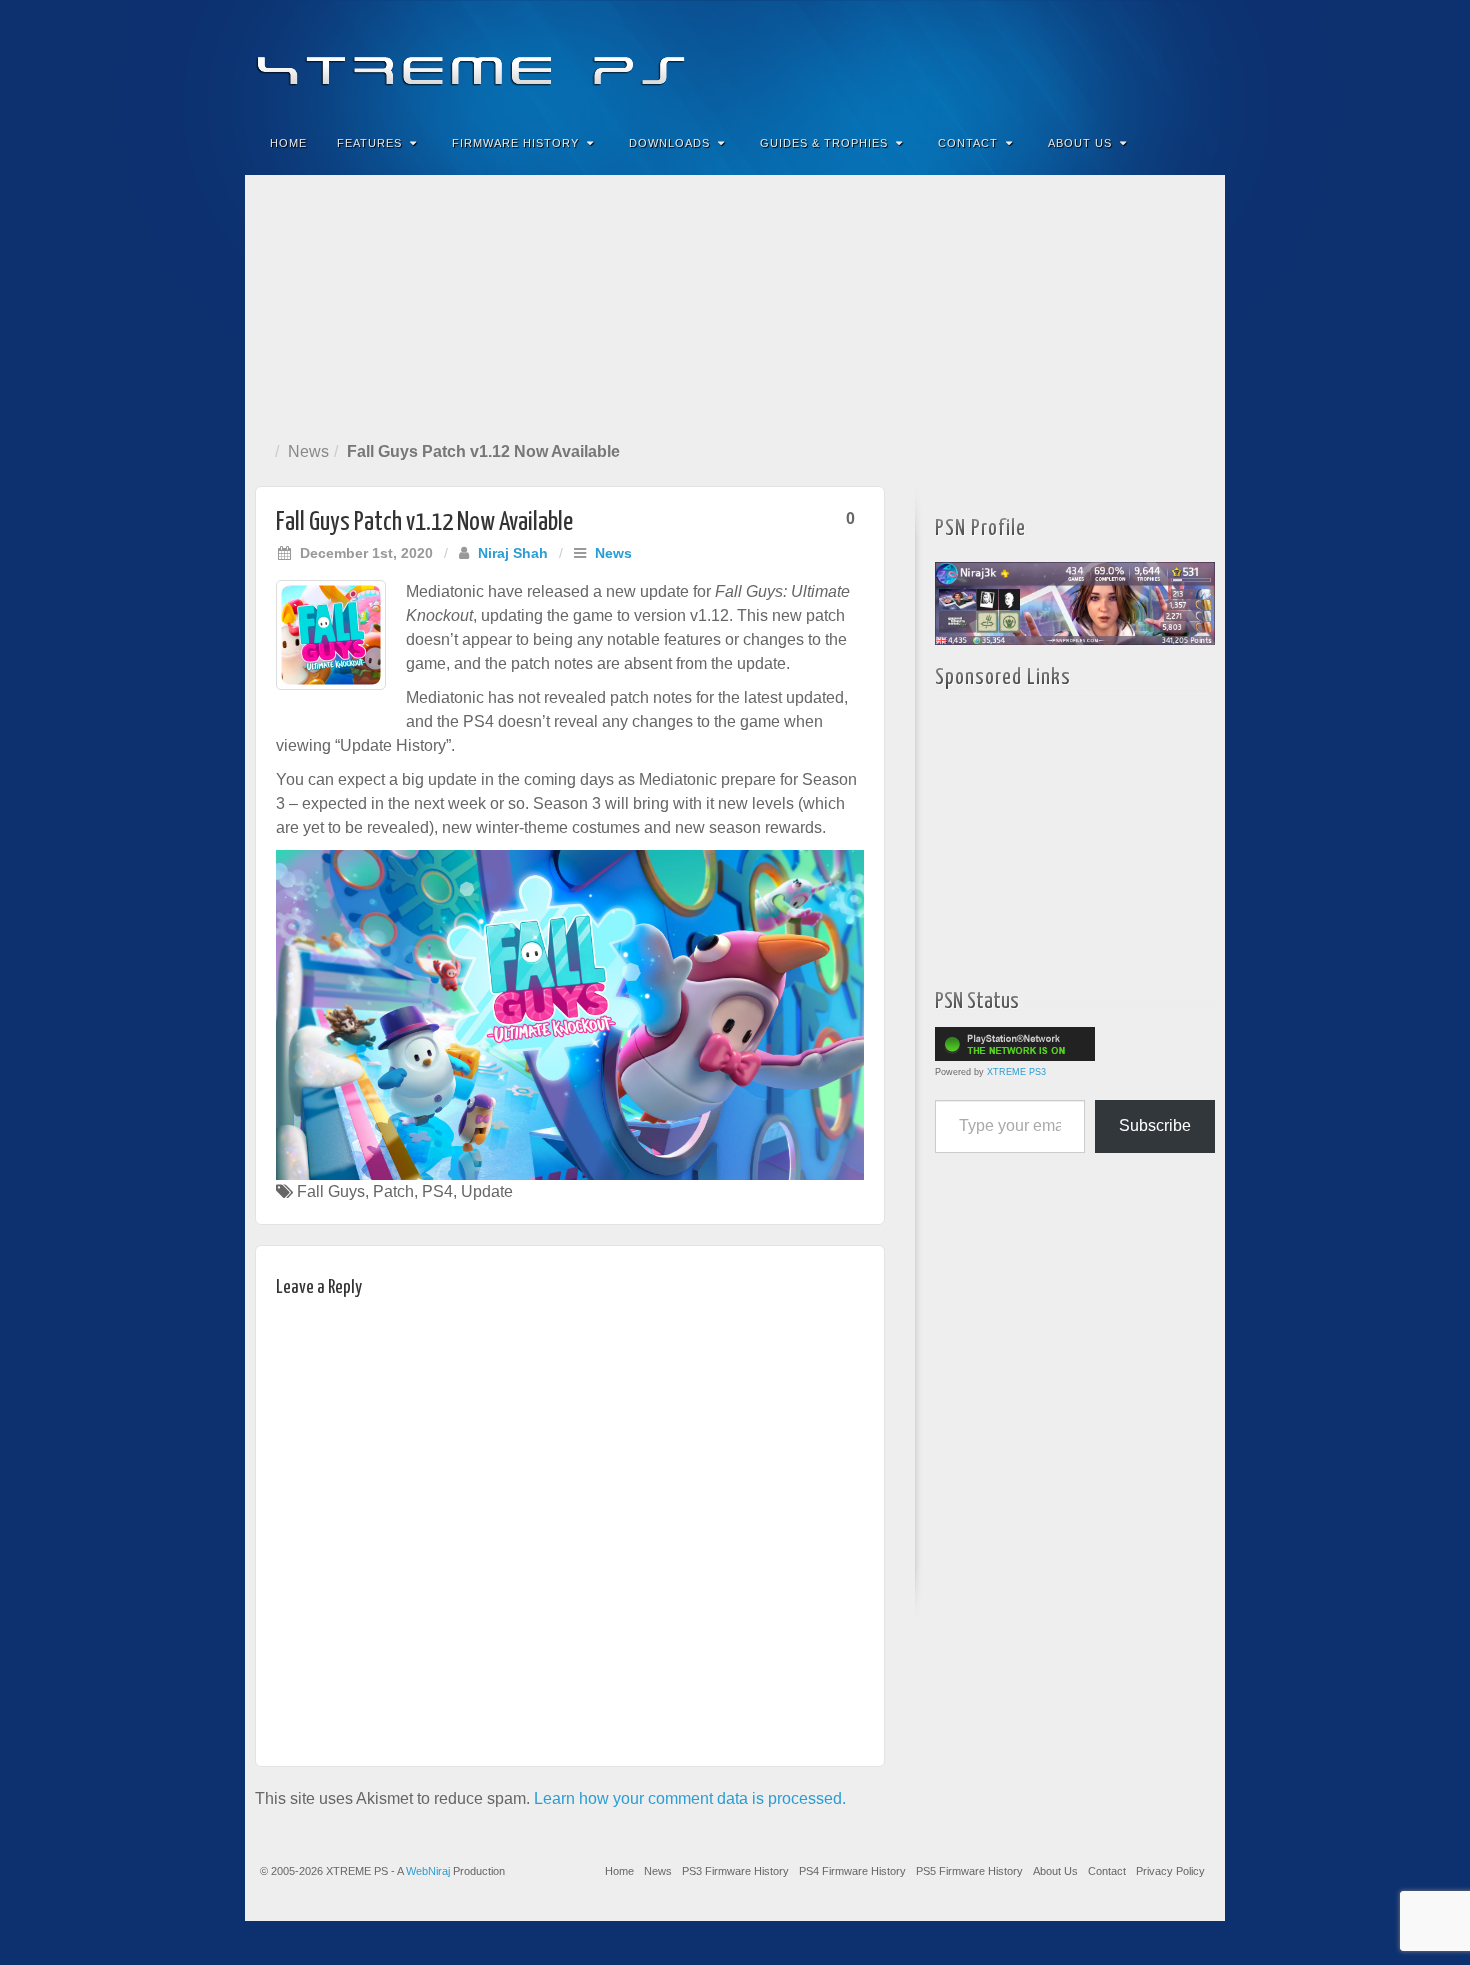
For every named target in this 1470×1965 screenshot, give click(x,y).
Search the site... (1197, 143)
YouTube (1169, 58)
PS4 (437, 1191)
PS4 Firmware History (852, 1871)
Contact (968, 143)
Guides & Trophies (824, 143)
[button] (570, 1015)
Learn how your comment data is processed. (690, 1798)
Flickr (1115, 58)
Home (288, 143)
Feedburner (1088, 58)
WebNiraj (428, 1871)
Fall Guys (331, 1191)
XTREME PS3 (1016, 1072)
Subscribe (1155, 1125)
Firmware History (515, 143)
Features (369, 143)
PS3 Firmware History (735, 1871)
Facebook (1061, 58)
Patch (393, 1191)
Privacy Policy (1170, 1871)
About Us (1080, 143)
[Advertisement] (735, 304)
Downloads (669, 143)
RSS (1196, 58)
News (308, 451)
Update (487, 1191)
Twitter (1142, 58)
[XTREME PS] (735, 57)
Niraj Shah (513, 553)
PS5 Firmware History (969, 1871)
